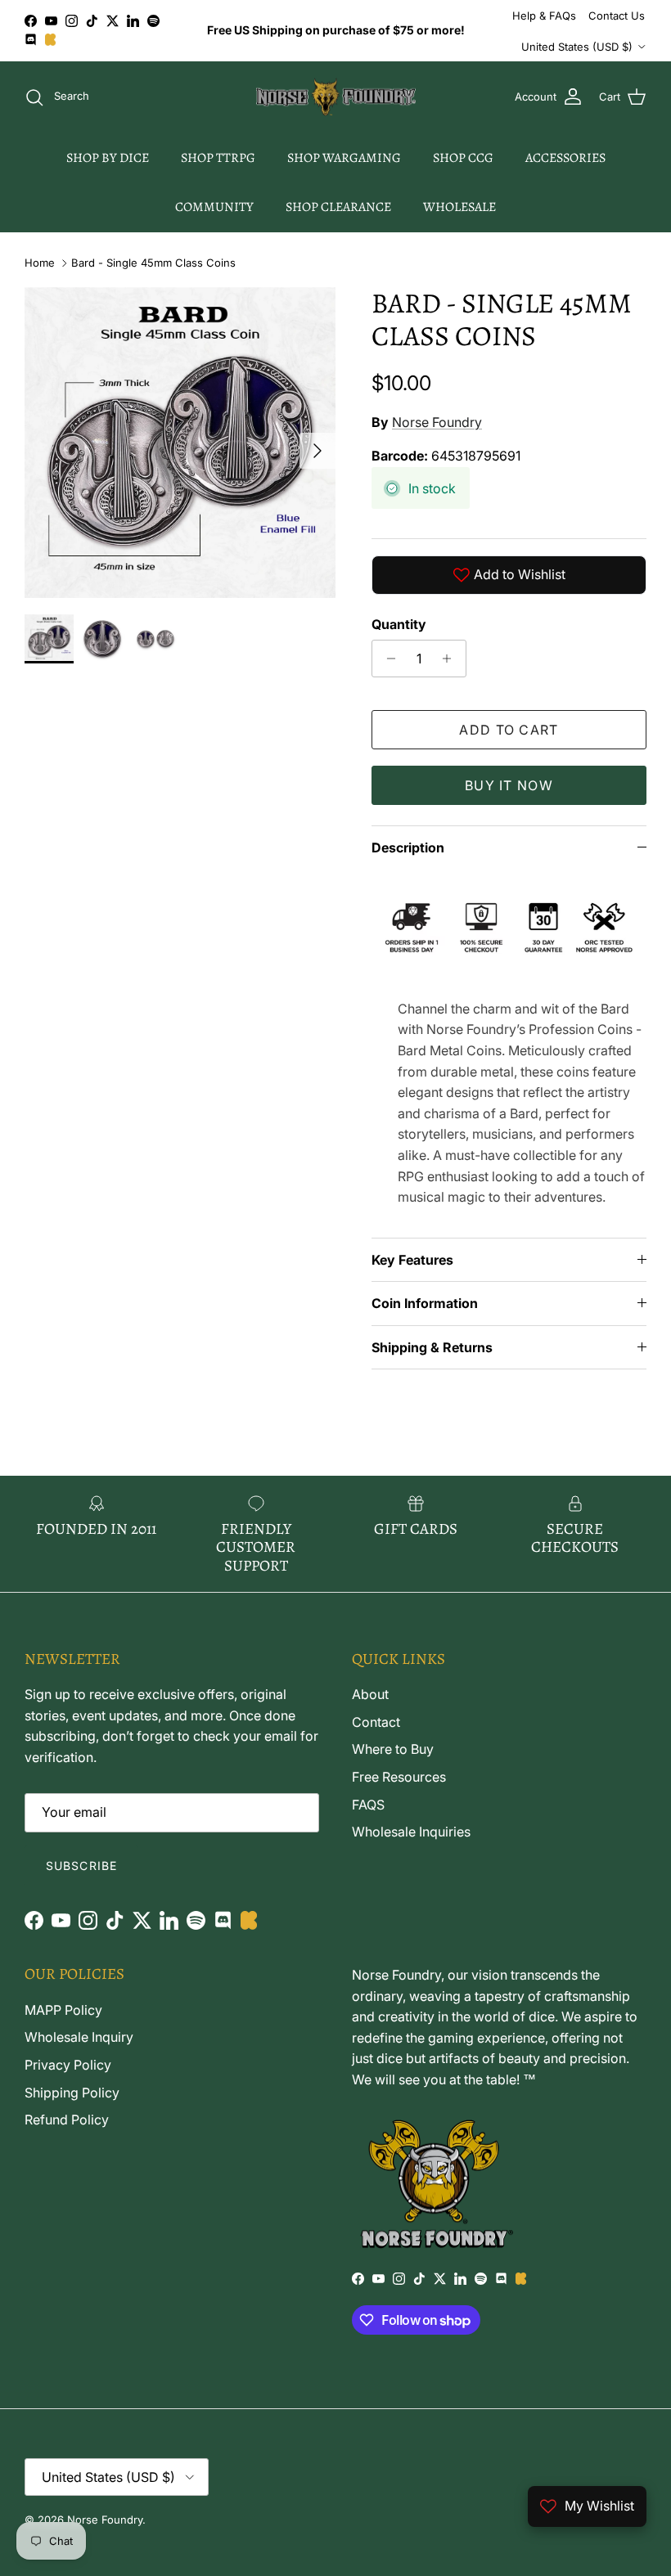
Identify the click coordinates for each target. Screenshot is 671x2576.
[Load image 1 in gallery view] (180, 443)
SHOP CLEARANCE (338, 207)
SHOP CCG (463, 158)
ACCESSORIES (565, 158)
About (370, 1694)
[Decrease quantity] (387, 659)
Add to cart (509, 730)
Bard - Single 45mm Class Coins (153, 263)
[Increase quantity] (451, 659)
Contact (376, 1722)
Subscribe (81, 1866)
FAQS (368, 1805)
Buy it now (509, 785)
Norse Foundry (437, 422)
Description (408, 847)
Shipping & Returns (432, 1347)
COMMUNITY (214, 207)
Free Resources (399, 1777)
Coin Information (425, 1303)
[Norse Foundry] (336, 97)
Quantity (399, 624)
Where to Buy (393, 1749)
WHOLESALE (459, 207)
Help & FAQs (544, 16)
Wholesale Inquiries (411, 1832)
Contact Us (617, 16)
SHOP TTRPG (218, 158)
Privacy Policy (68, 2065)
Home (40, 263)
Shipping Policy (72, 2093)
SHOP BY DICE (108, 158)
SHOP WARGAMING (344, 158)
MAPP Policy (63, 2010)
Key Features (412, 1260)
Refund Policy (67, 2120)
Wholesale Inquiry (79, 2037)
